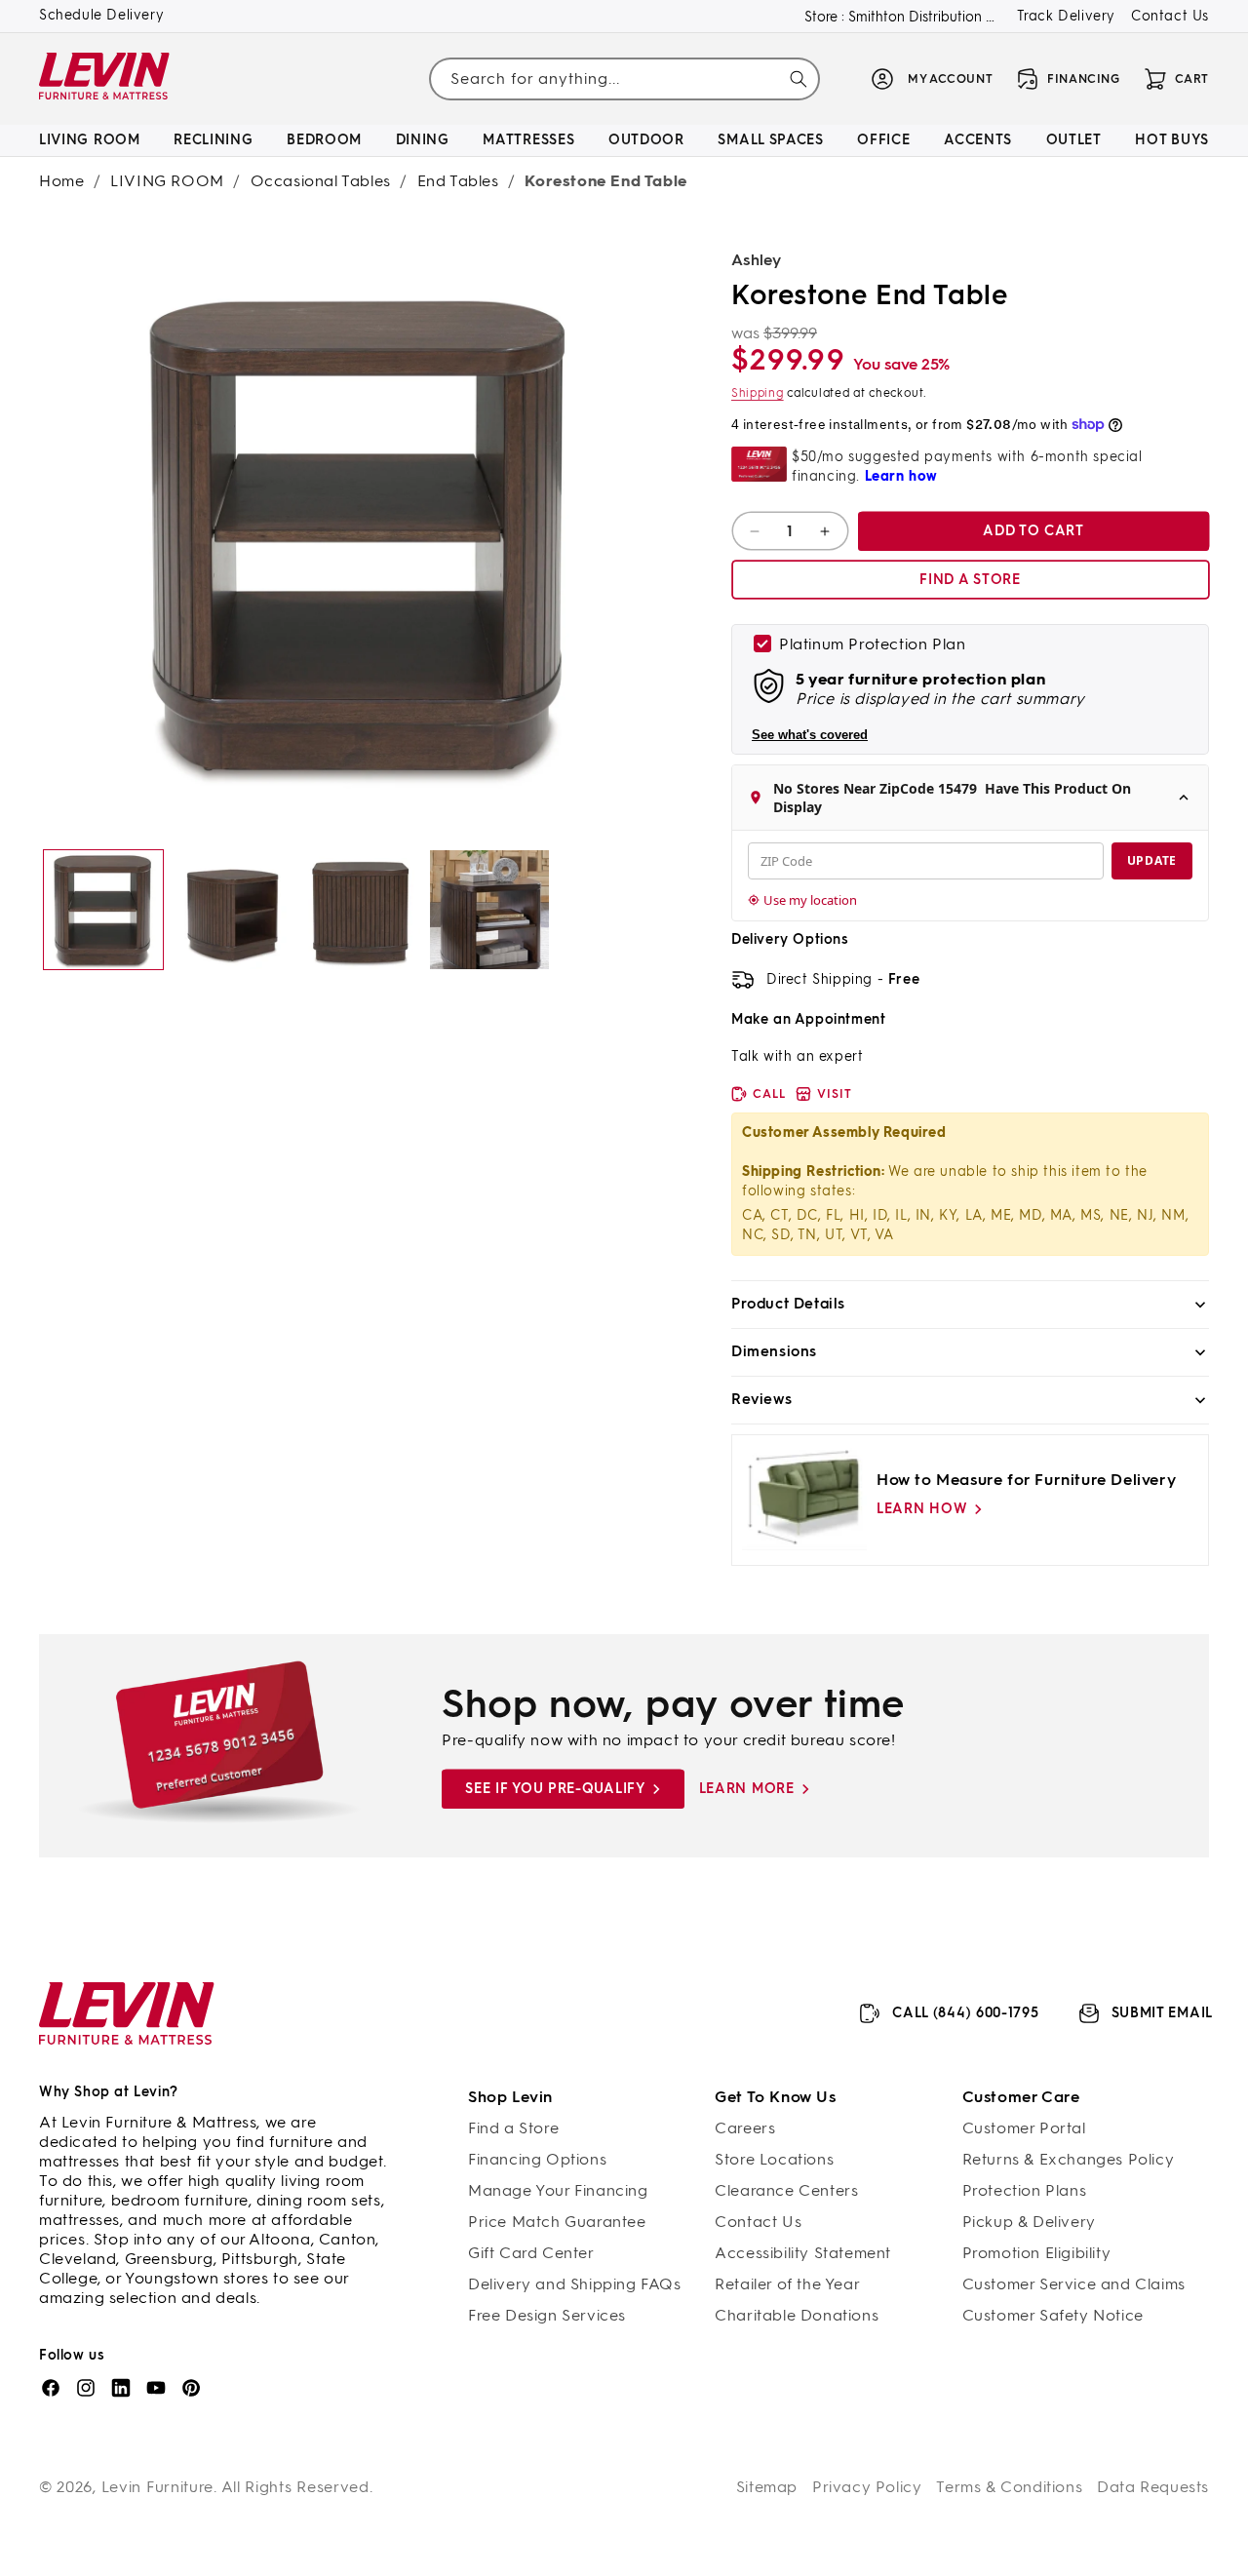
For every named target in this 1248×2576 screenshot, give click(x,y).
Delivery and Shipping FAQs (575, 2284)
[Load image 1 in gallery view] (103, 910)
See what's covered (810, 735)
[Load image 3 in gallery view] (361, 910)
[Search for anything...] (799, 79)
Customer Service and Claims (1074, 2284)
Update (1152, 860)
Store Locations (774, 2159)
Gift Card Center (531, 2253)
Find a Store (513, 2128)
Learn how (922, 1509)
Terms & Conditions (1009, 2487)
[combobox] (624, 78)
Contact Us (1170, 16)
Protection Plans (1025, 2190)
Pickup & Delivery (1029, 2222)
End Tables (458, 181)
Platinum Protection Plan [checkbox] (872, 644)
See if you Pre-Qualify (555, 1789)
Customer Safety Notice (1053, 2315)
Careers (745, 2128)
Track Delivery (1066, 16)
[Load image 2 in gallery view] (232, 910)
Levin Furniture (158, 2487)
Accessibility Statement (803, 2253)
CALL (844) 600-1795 (965, 2013)
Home (61, 181)
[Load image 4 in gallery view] (489, 910)
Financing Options (537, 2159)
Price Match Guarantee (557, 2222)
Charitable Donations (797, 2315)
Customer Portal (1024, 2128)
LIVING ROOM (167, 181)
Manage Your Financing (558, 2190)
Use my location (810, 900)
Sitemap (767, 2487)
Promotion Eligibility (1037, 2253)
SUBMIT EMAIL (1162, 2013)
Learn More (747, 1789)
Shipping (758, 393)
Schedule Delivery (101, 15)
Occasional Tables (321, 181)
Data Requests (1153, 2487)
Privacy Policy (867, 2487)
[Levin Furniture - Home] (105, 79)
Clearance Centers (786, 2190)
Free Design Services (547, 2315)
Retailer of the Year (787, 2284)
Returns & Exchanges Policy (1069, 2159)
